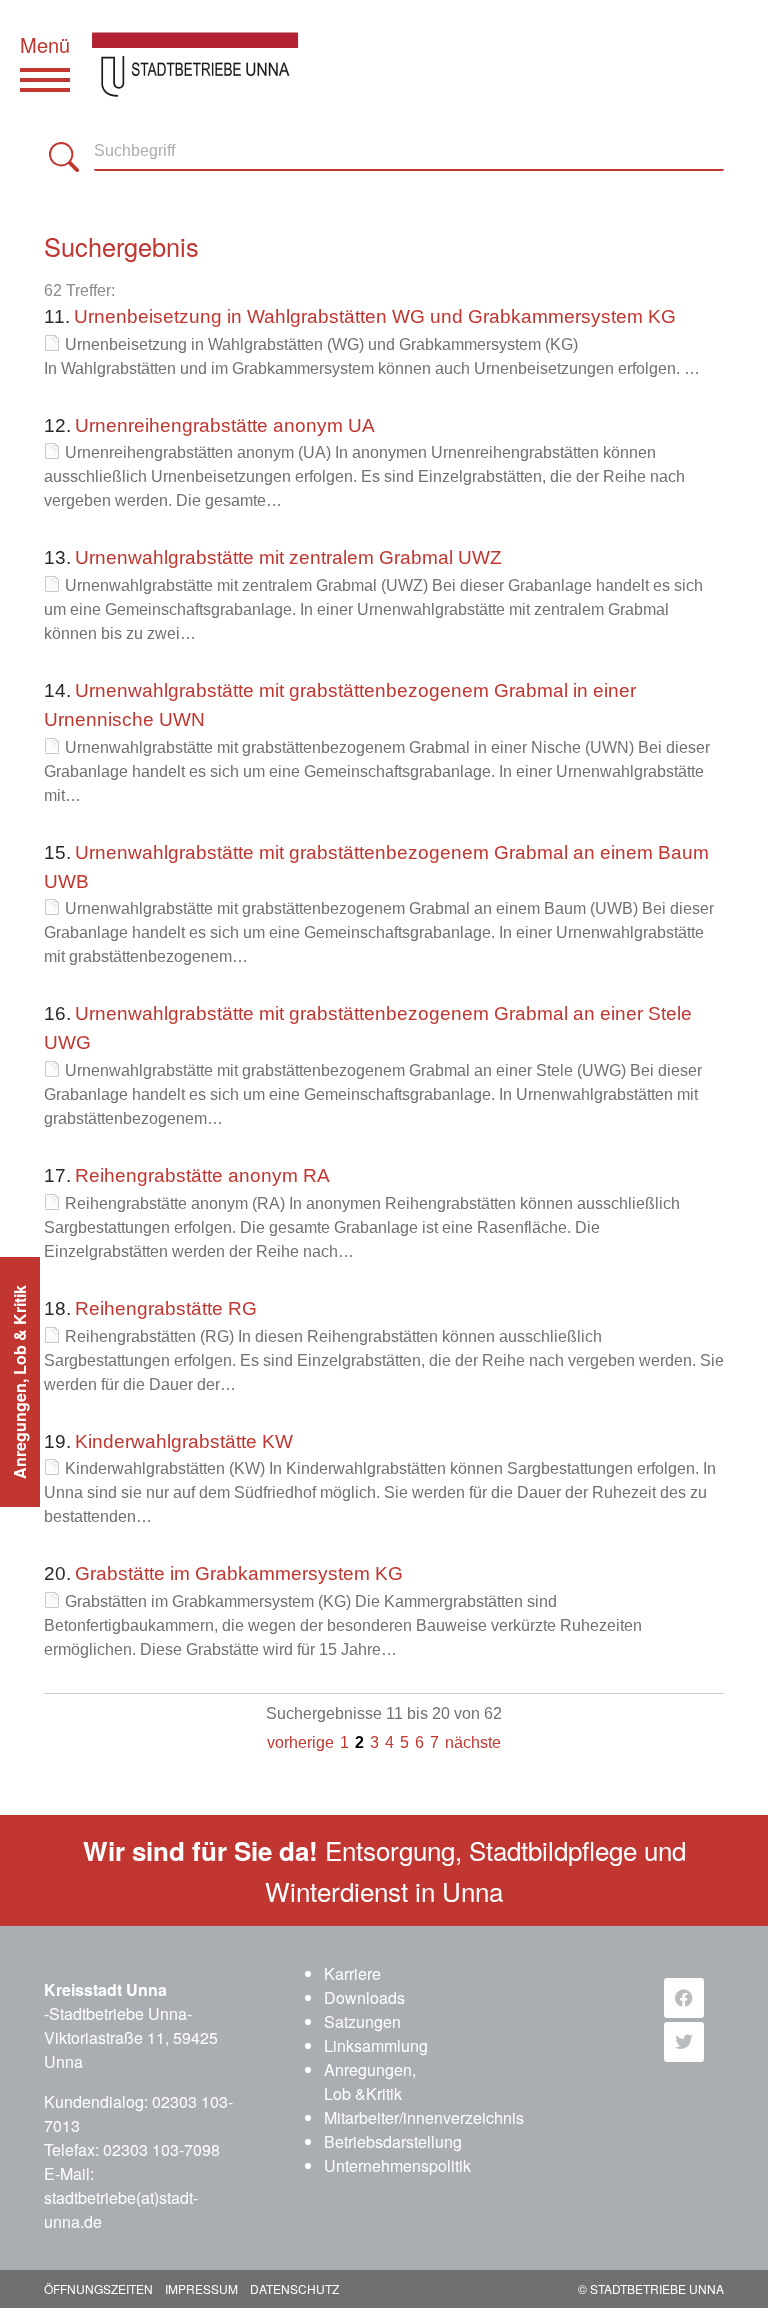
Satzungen (362, 2021)
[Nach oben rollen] (724, 2264)
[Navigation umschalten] (45, 80)
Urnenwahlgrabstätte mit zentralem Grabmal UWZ (288, 557)
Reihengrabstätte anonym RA (202, 1175)
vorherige (300, 1742)
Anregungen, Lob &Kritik (370, 2081)
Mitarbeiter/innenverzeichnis (424, 2117)
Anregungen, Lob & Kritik (19, 1382)
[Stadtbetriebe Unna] (210, 40)
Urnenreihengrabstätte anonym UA (225, 425)
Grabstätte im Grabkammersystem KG (239, 1573)
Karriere (352, 1973)
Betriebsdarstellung (393, 2141)
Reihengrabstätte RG (166, 1308)
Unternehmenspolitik (397, 2165)
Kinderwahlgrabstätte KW (184, 1441)
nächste (473, 1742)
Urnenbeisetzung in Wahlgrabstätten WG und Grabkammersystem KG (375, 316)
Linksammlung (376, 2045)
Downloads (364, 1997)
